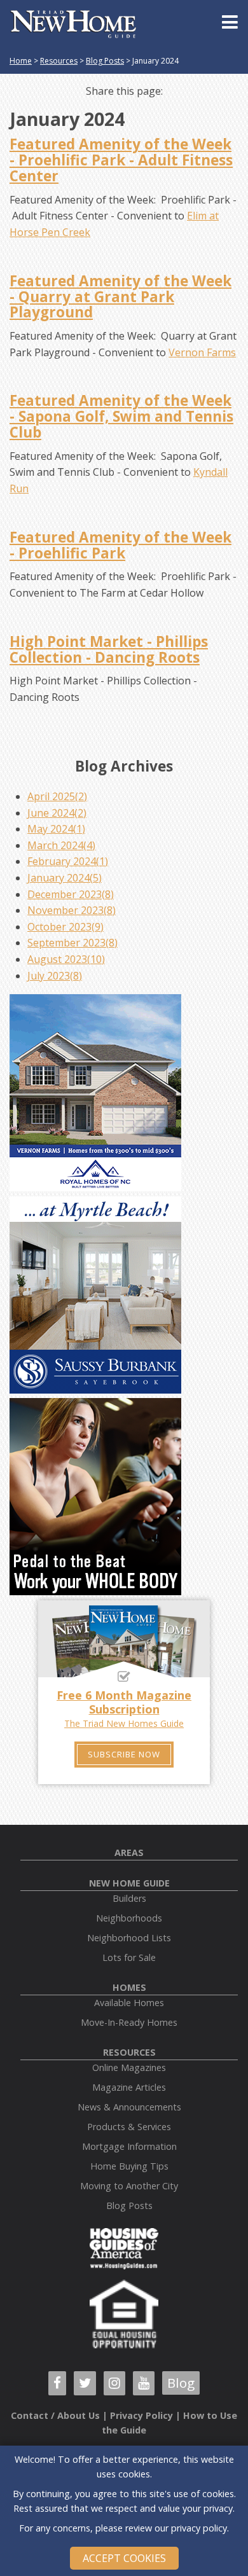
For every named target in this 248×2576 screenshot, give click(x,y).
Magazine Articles (129, 2087)
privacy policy (199, 2528)
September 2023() (72, 943)
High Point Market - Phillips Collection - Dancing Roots (109, 649)
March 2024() (61, 845)
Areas (129, 1852)
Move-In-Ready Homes (129, 2022)
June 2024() (57, 813)
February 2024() (68, 861)
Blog (181, 2383)
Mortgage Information (129, 2146)
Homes (129, 1987)
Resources (59, 61)
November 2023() (72, 910)
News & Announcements (129, 2107)
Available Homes (129, 2003)
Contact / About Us (55, 2415)
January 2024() (65, 878)
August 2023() (66, 959)
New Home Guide (129, 1883)
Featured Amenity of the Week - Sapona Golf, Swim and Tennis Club (121, 416)
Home (21, 61)
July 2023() (55, 976)
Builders (129, 1898)
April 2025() (57, 796)
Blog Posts (105, 61)
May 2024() (56, 829)
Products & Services (129, 2127)
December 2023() (71, 894)
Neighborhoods (129, 1918)
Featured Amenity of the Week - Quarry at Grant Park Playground (121, 297)
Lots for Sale (129, 1957)
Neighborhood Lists (129, 1938)
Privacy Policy (141, 2415)
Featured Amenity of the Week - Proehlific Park (121, 545)
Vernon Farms (202, 352)
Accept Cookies (124, 2558)
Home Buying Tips (129, 2166)
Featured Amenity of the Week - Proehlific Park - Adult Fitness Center (121, 160)
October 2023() (65, 927)
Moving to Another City (129, 2186)
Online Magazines (129, 2067)
